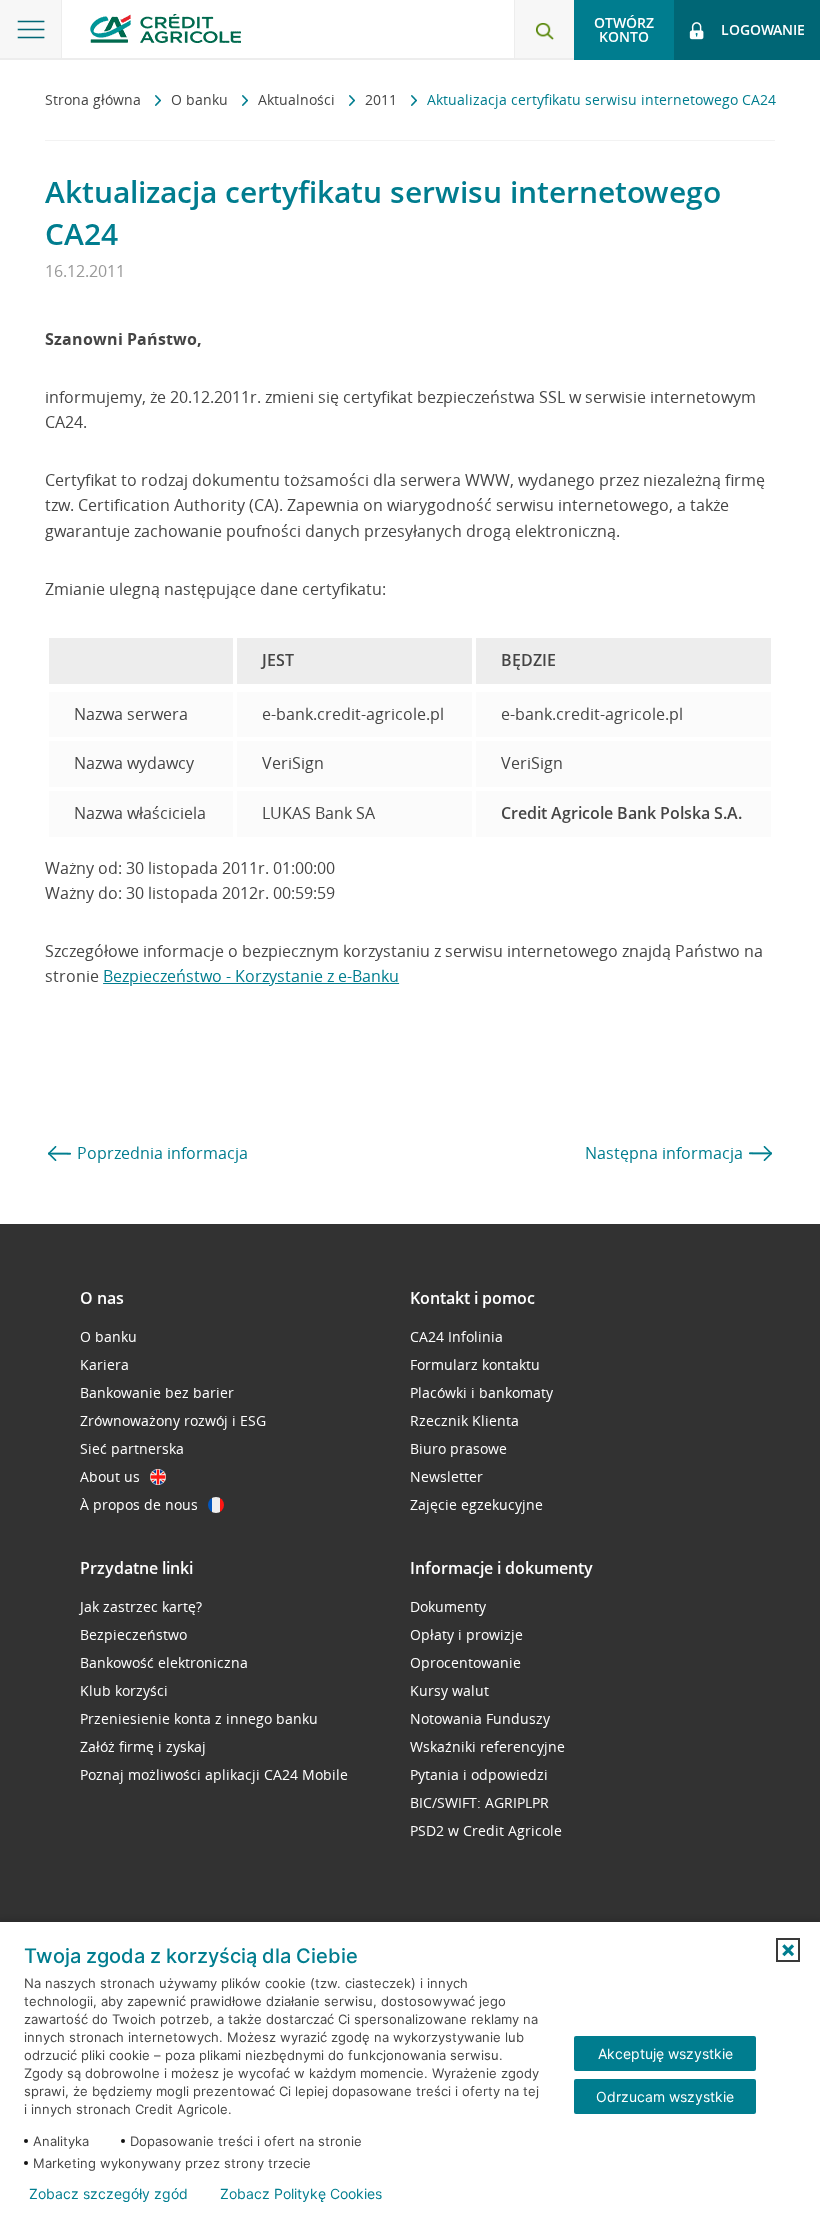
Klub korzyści (124, 1690)
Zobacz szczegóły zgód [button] (108, 2194)
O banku (201, 99)
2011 (383, 99)
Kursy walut (449, 1690)
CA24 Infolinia (456, 1336)
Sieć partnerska (132, 1448)
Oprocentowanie (465, 1662)
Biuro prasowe (458, 1448)
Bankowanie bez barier (157, 1392)
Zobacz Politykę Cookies (301, 2194)
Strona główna (95, 99)
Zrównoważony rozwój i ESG (173, 1420)
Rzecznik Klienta (464, 1420)
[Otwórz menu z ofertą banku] (31, 30)
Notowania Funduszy (480, 1718)
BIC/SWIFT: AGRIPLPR (479, 1802)
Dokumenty (448, 1606)
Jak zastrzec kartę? (141, 1606)
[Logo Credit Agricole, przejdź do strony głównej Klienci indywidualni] (165, 28)
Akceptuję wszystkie (665, 2053)
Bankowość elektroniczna (164, 1662)
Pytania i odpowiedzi (479, 1774)
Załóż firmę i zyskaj (143, 1746)
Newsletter (446, 1476)
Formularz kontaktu (475, 1364)
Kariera (104, 1364)
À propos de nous (139, 1504)
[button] (788, 1950)
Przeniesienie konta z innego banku (199, 1718)
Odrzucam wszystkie (665, 2096)
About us (110, 1476)
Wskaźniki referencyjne (487, 1746)
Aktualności (298, 99)
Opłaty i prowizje (466, 1634)
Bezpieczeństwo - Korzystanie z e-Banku (251, 976)
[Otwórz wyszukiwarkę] (544, 30)
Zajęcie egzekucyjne (476, 1504)
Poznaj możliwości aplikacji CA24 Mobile (214, 1774)
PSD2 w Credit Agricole (486, 1830)
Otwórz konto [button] (624, 29)
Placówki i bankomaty (481, 1392)
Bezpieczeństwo (133, 1634)
